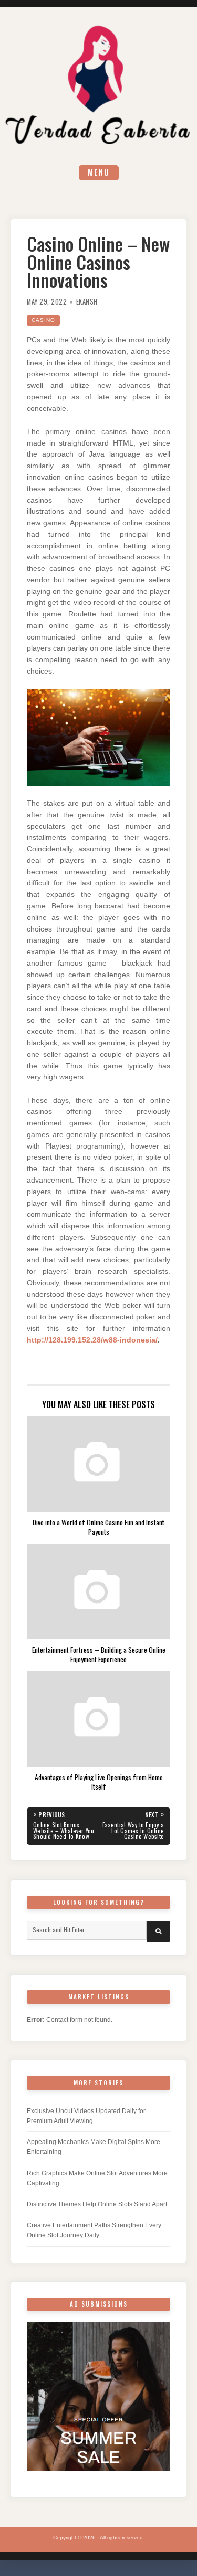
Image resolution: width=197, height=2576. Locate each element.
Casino (43, 320)
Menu (99, 172)
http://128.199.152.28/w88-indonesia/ (92, 1340)
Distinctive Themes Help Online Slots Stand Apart (97, 2204)
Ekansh (87, 302)
